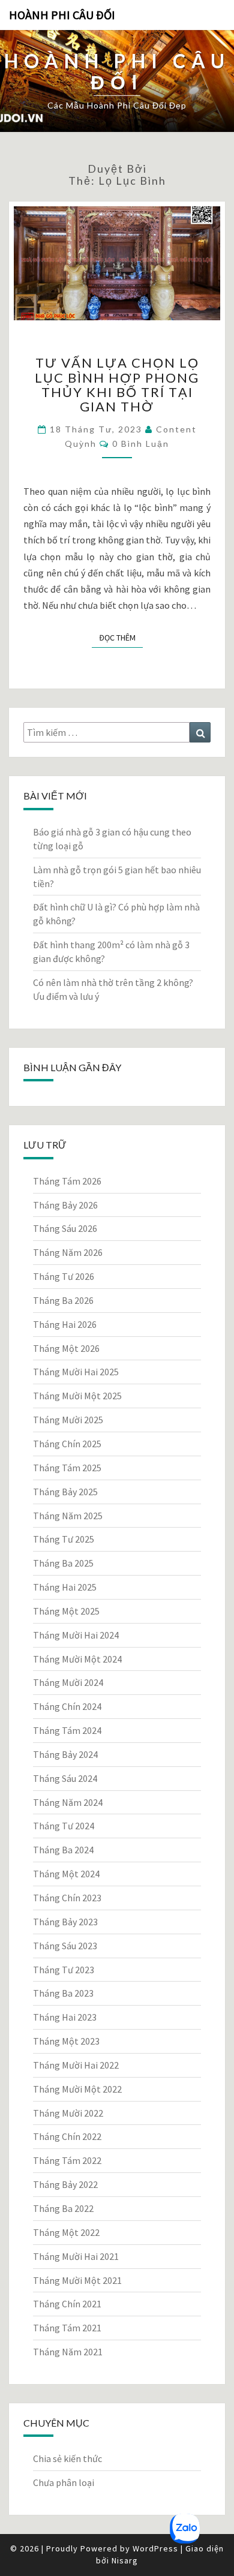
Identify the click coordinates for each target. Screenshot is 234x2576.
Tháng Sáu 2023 (65, 1946)
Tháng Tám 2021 (67, 2328)
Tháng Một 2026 (66, 1348)
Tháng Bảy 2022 (65, 2184)
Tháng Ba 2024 (63, 1850)
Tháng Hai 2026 (65, 1324)
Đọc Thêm (121, 637)
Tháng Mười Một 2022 (77, 2089)
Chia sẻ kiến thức (67, 2458)
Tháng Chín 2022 (67, 2136)
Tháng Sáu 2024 (65, 1778)
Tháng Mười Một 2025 (77, 1396)
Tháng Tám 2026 (67, 1181)
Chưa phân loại (64, 2482)
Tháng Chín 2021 (67, 2304)
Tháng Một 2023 (66, 2041)
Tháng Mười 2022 (68, 2113)
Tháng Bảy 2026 (65, 1205)
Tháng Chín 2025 (67, 1444)
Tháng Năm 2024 (68, 1802)
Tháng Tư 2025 (64, 1539)
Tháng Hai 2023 (65, 2017)
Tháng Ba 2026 (63, 1300)
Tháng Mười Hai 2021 (76, 2256)
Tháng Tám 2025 (67, 1468)
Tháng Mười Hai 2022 (76, 2065)
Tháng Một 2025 (66, 1611)
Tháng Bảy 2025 (65, 1492)
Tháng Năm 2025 (68, 1516)
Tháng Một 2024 (66, 1874)
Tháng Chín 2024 (67, 1706)
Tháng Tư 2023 (64, 1970)
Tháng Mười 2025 (68, 1420)
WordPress (155, 2548)
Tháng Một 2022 (66, 2232)
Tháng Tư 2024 (64, 1826)
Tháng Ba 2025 (63, 1563)
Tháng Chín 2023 (67, 1898)
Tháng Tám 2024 (67, 1730)
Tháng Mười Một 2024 (77, 1659)
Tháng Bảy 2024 (65, 1754)
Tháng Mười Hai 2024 (76, 1635)
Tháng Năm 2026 (68, 1252)
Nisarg (125, 2560)
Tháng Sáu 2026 (65, 1228)
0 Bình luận (141, 444)
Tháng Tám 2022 (67, 2160)
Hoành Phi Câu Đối (62, 15)
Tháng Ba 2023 (63, 1993)
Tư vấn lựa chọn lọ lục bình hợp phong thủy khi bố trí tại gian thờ (117, 384)
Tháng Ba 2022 (63, 2208)
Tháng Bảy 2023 (65, 1922)
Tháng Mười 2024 (68, 1682)
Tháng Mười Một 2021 (77, 2280)
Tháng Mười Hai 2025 (76, 1372)
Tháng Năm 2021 (68, 2352)
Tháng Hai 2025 (65, 1587)
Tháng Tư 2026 (64, 1276)
